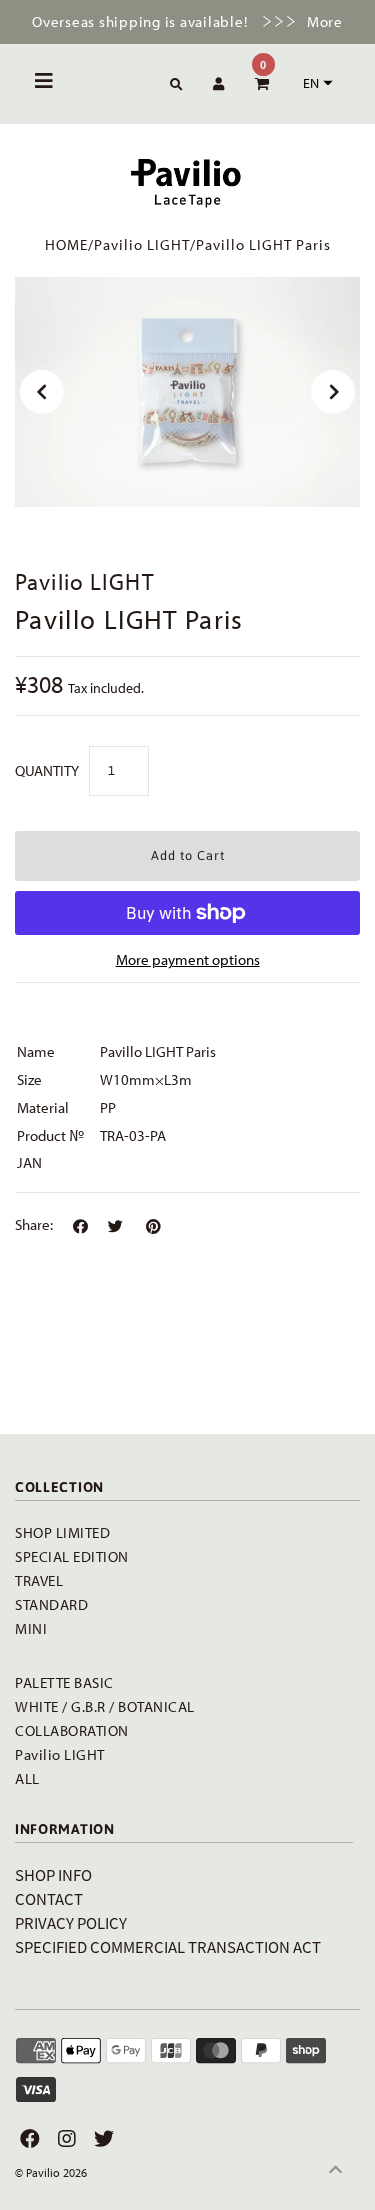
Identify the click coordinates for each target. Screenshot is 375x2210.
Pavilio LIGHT (142, 244)
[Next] (333, 392)
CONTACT (49, 1898)
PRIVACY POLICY (71, 1922)
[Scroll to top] (335, 2170)
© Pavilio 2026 (51, 2172)
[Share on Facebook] (80, 1227)
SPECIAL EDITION (72, 1556)
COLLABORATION (72, 1730)
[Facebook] (27, 2139)
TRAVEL (39, 1580)
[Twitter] (101, 2139)
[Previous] (42, 392)
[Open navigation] (44, 84)
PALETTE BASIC (64, 1682)
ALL (27, 1778)
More (325, 21)
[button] (315, 83)
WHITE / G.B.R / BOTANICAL (105, 1706)
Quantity (47, 770)
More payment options (188, 959)
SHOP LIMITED (62, 1532)
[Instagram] (64, 2139)
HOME (66, 244)
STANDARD (51, 1604)
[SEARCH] (173, 85)
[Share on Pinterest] (153, 1227)
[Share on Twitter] (115, 1227)
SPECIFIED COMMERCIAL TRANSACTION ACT (168, 1946)
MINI (31, 1628)
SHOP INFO (53, 1874)
